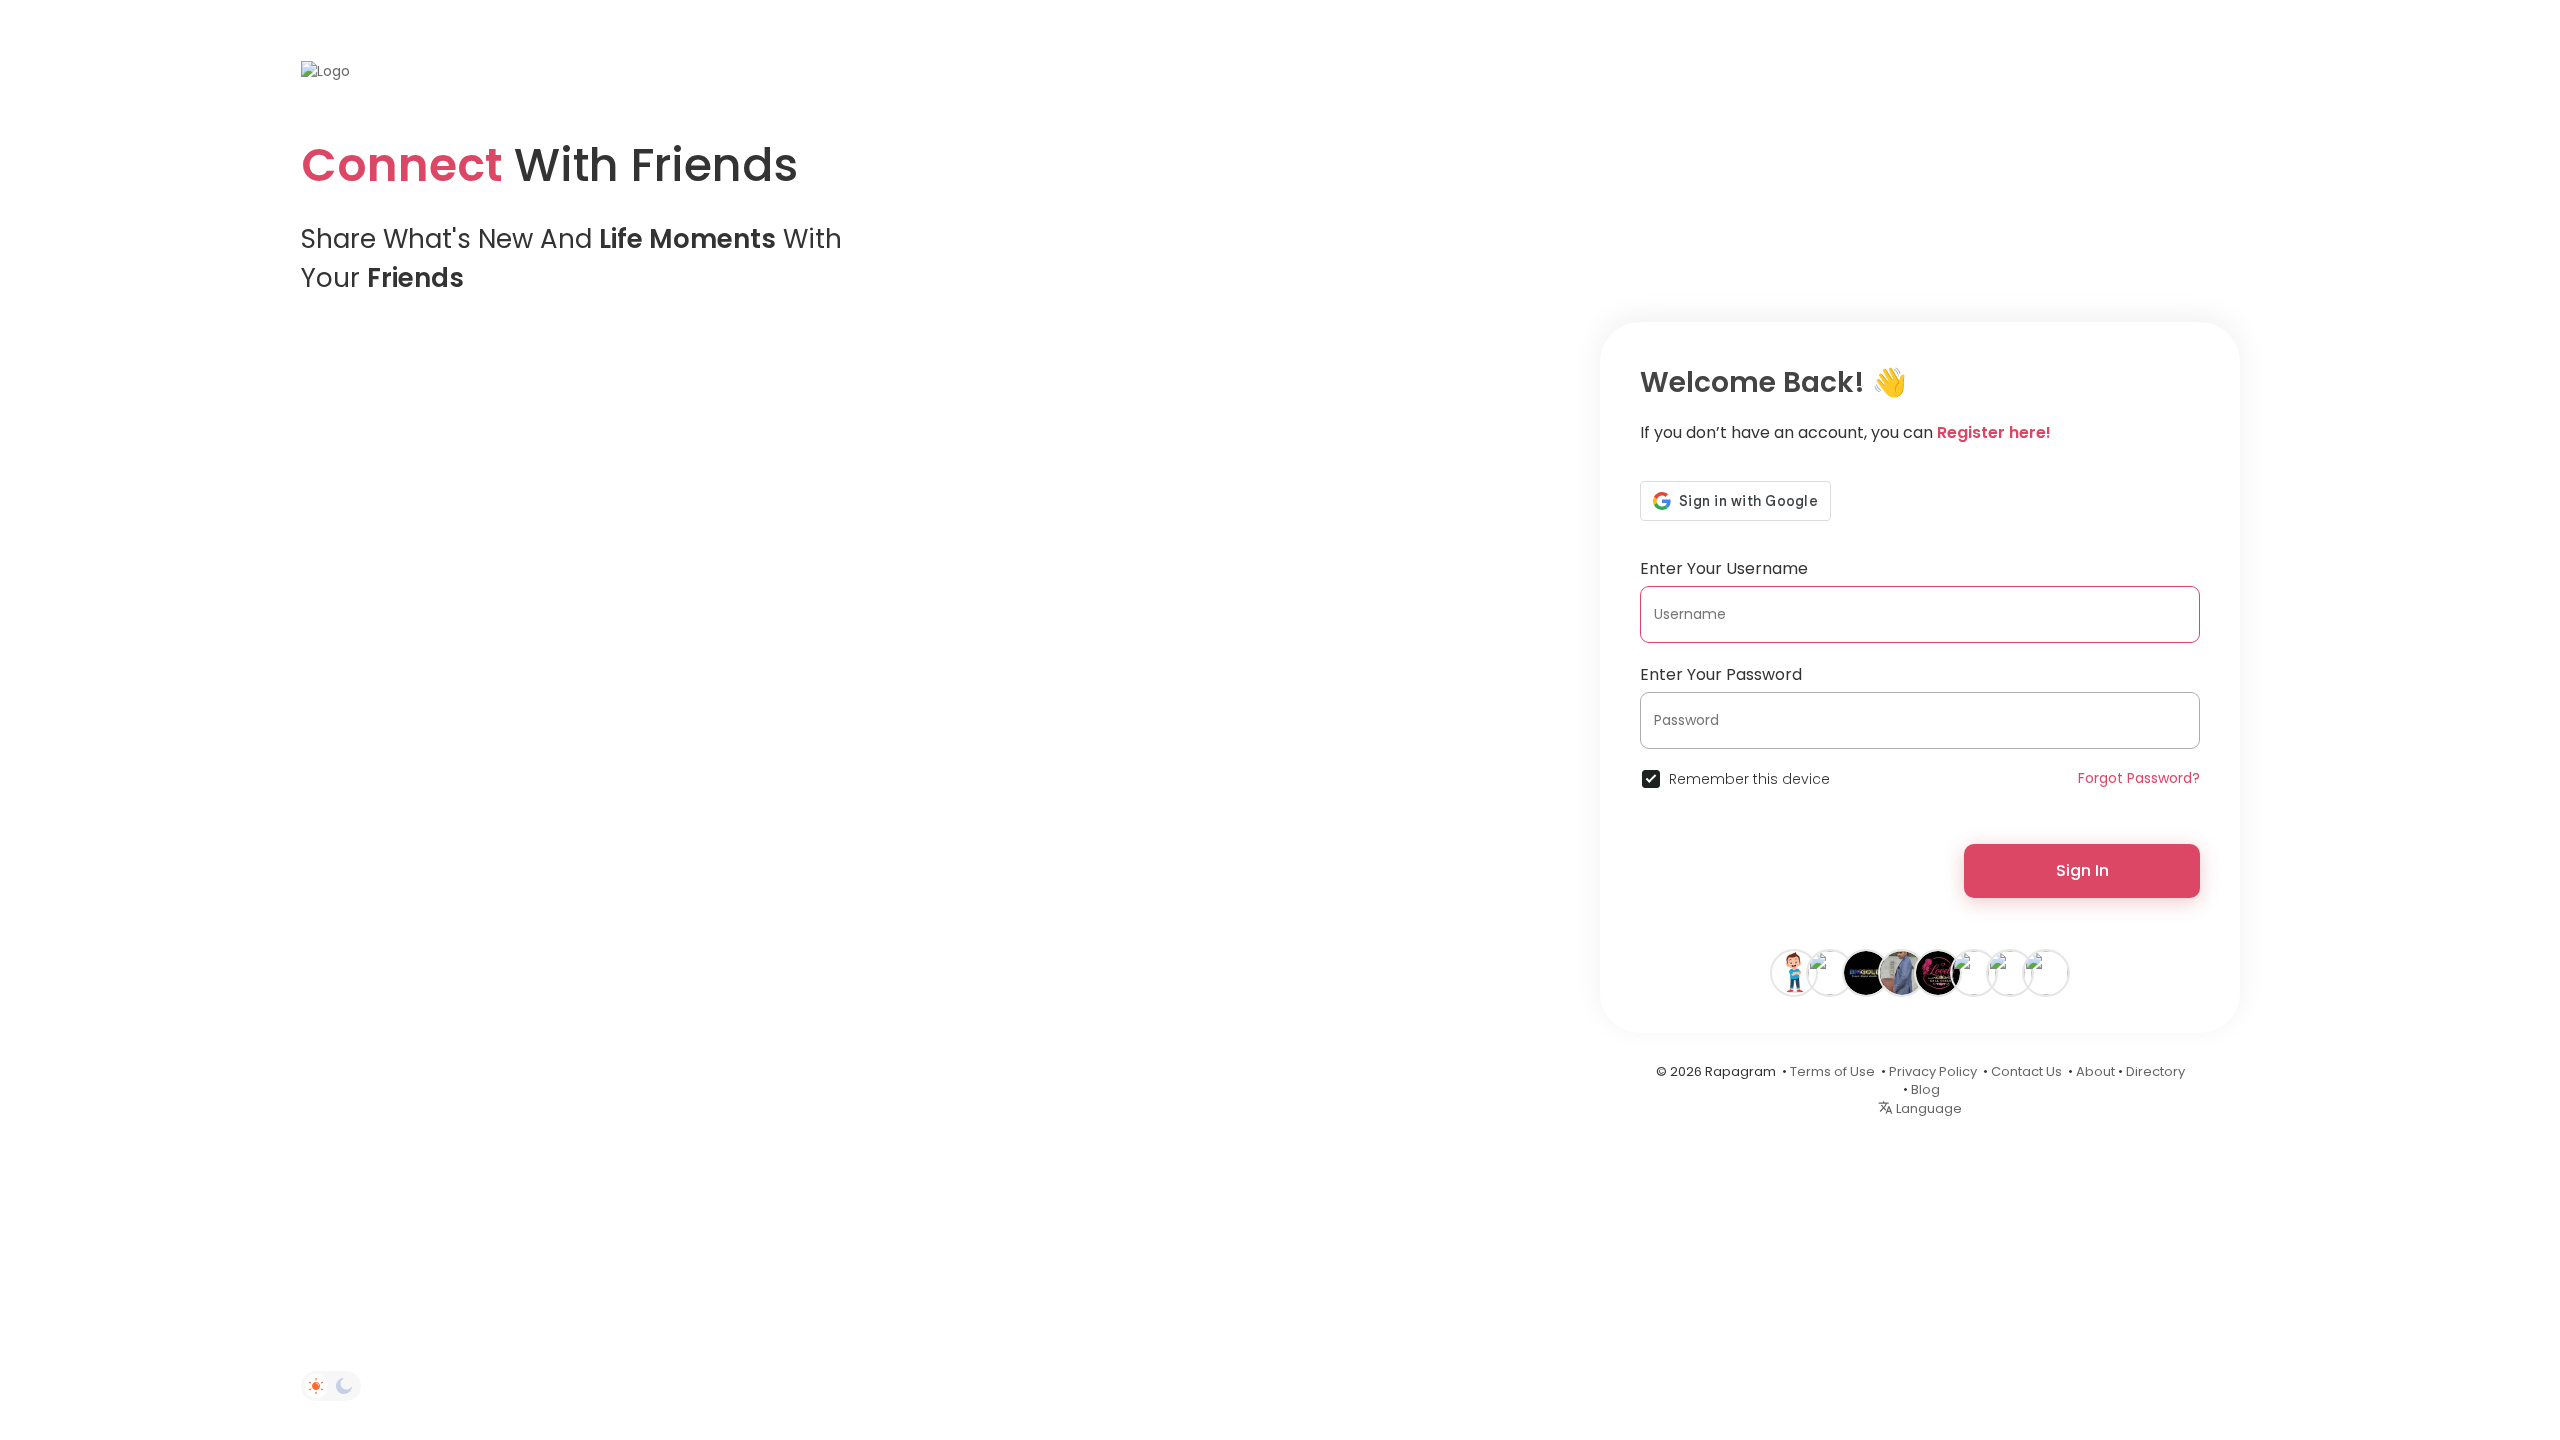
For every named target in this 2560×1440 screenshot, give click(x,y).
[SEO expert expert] (2046, 972)
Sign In (2082, 870)
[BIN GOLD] (1866, 972)
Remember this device (1749, 779)
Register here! (1994, 432)
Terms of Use (1832, 1071)
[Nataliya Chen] (1794, 972)
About (2095, 1071)
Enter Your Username (1724, 568)
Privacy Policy (1933, 1071)
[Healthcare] (2010, 972)
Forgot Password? (2139, 778)
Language (1927, 1108)
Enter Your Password (1721, 674)
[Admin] (1902, 972)
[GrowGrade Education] (1830, 972)
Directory (2155, 1071)
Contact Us (2026, 1071)
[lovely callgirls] (1938, 972)
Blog (1925, 1089)
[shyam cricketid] (1974, 972)
